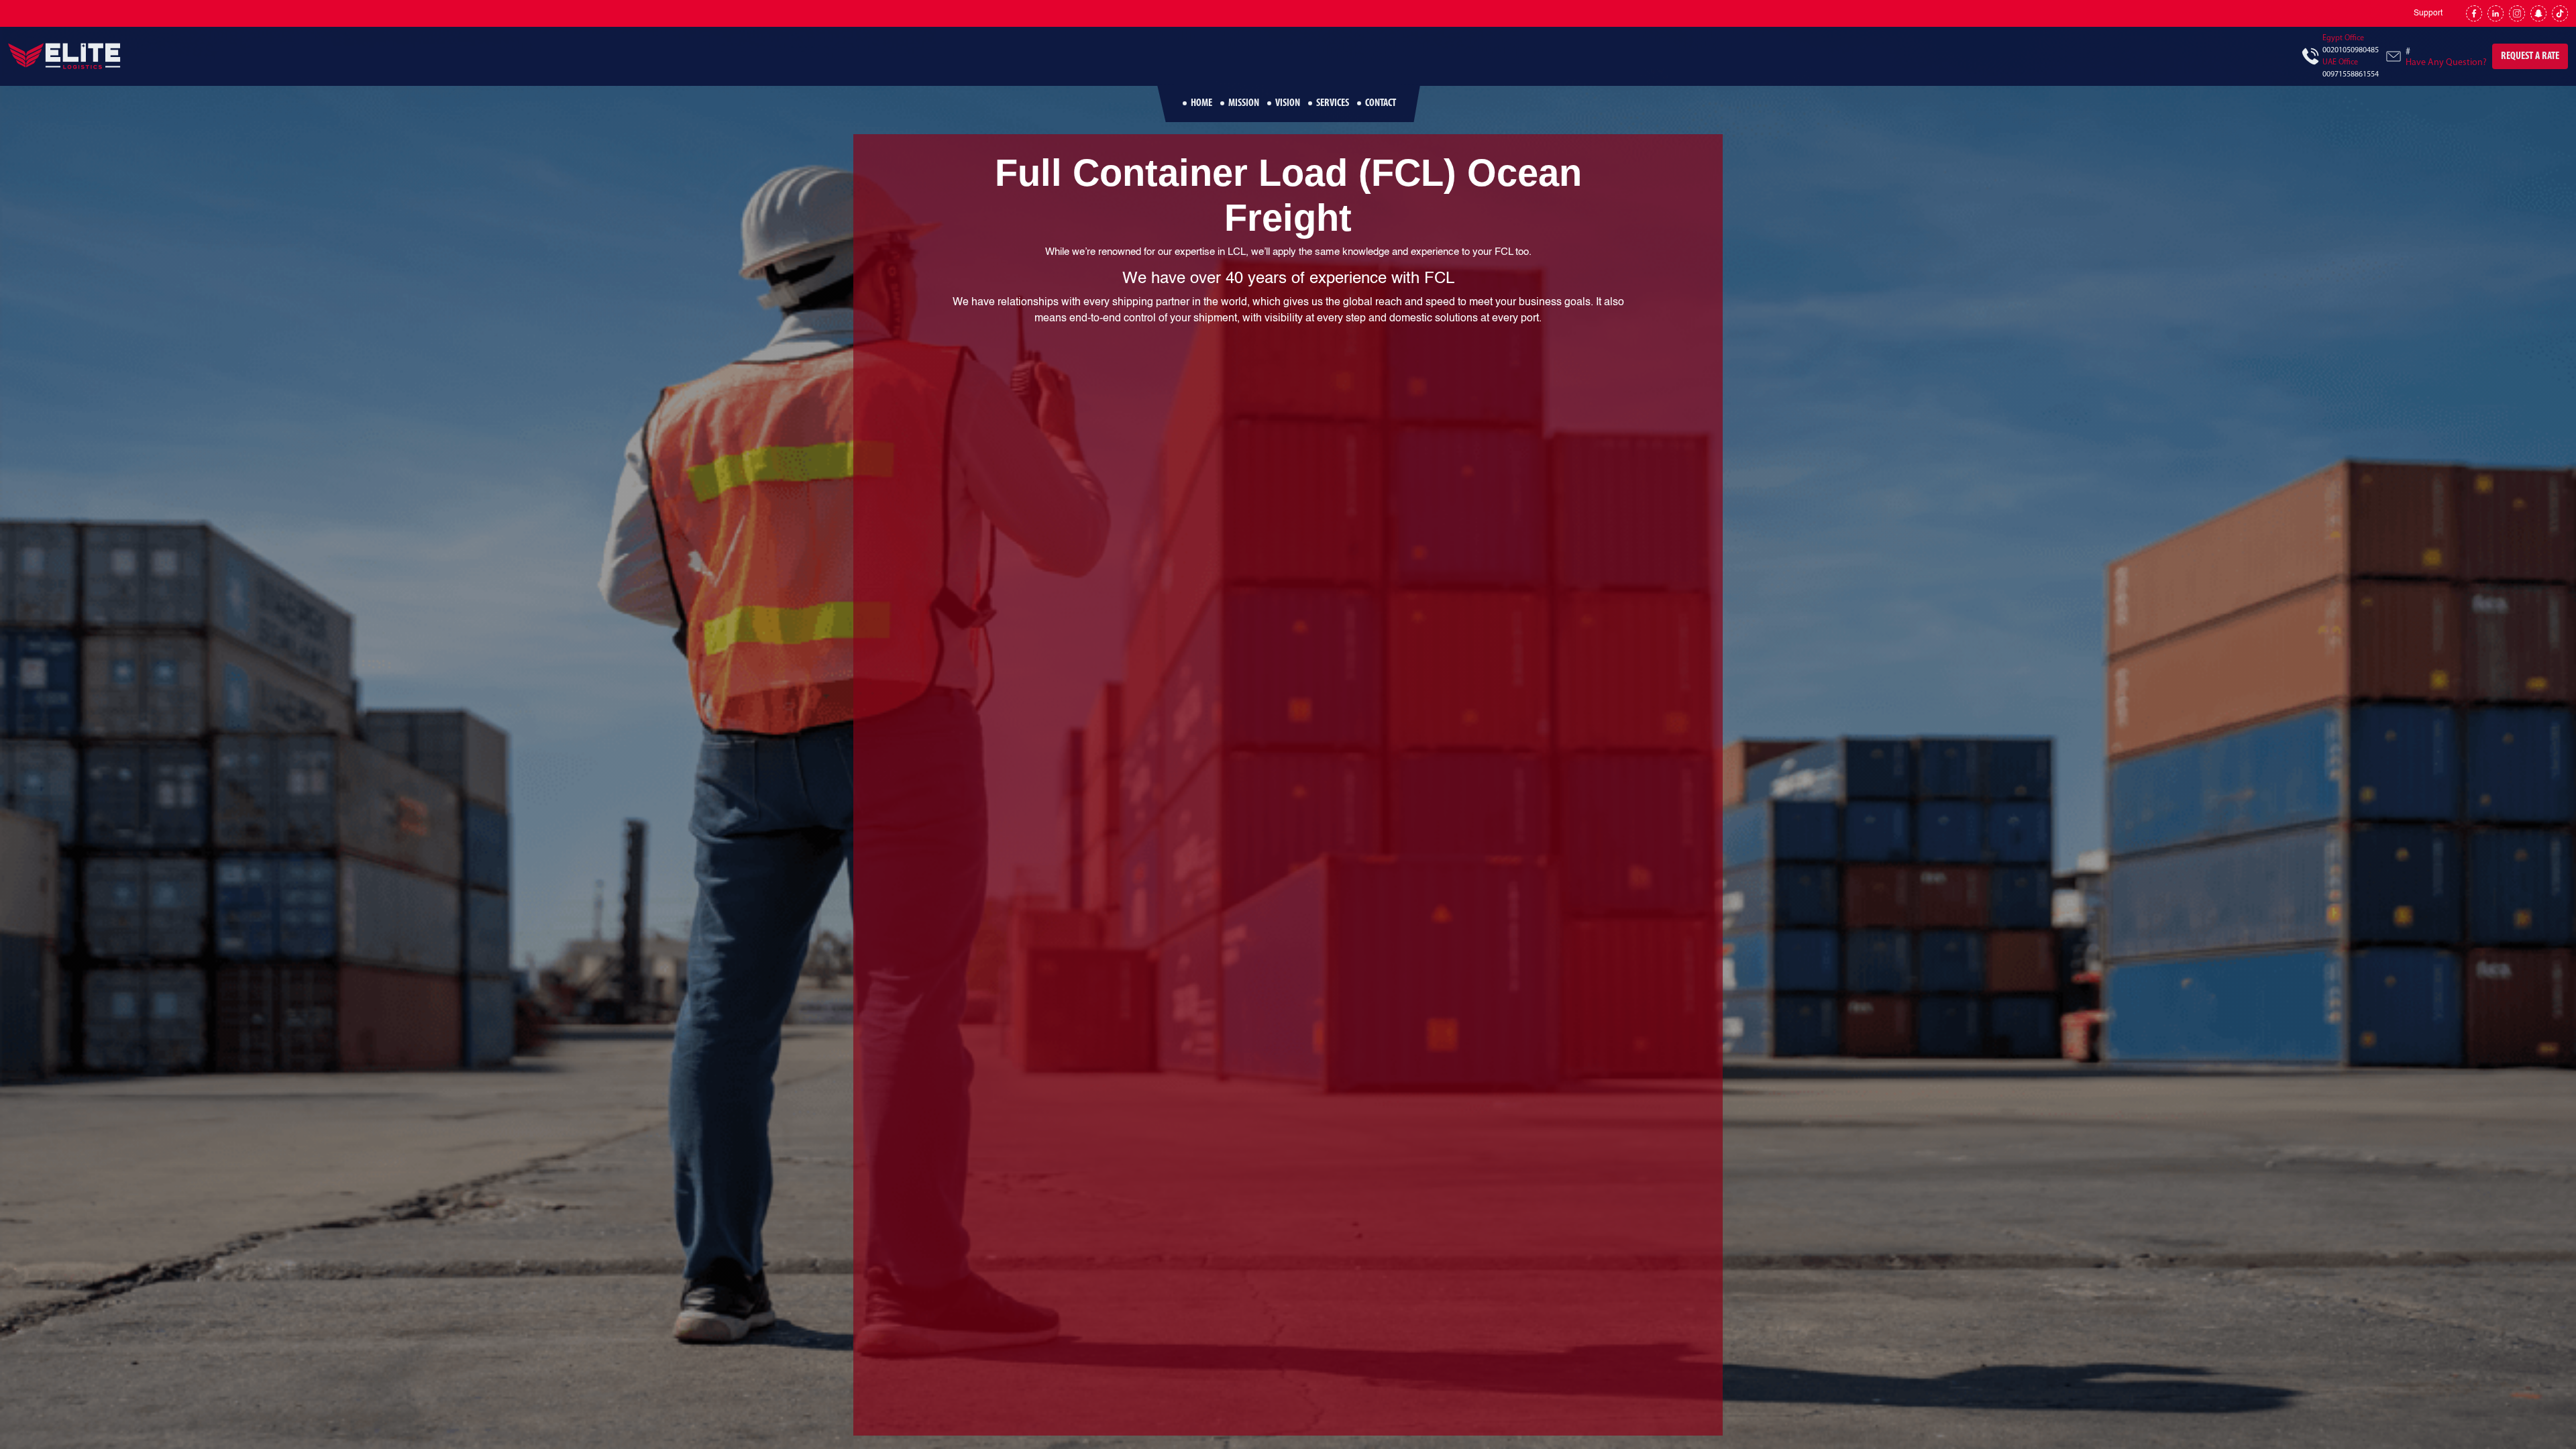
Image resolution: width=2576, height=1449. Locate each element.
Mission (1244, 103)
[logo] (65, 56)
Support (2428, 13)
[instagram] (2517, 13)
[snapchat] (2538, 13)
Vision (1288, 103)
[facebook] (2474, 13)
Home (1201, 103)
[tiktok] (2560, 13)
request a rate (2530, 56)
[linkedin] (2495, 13)
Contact (1381, 103)
